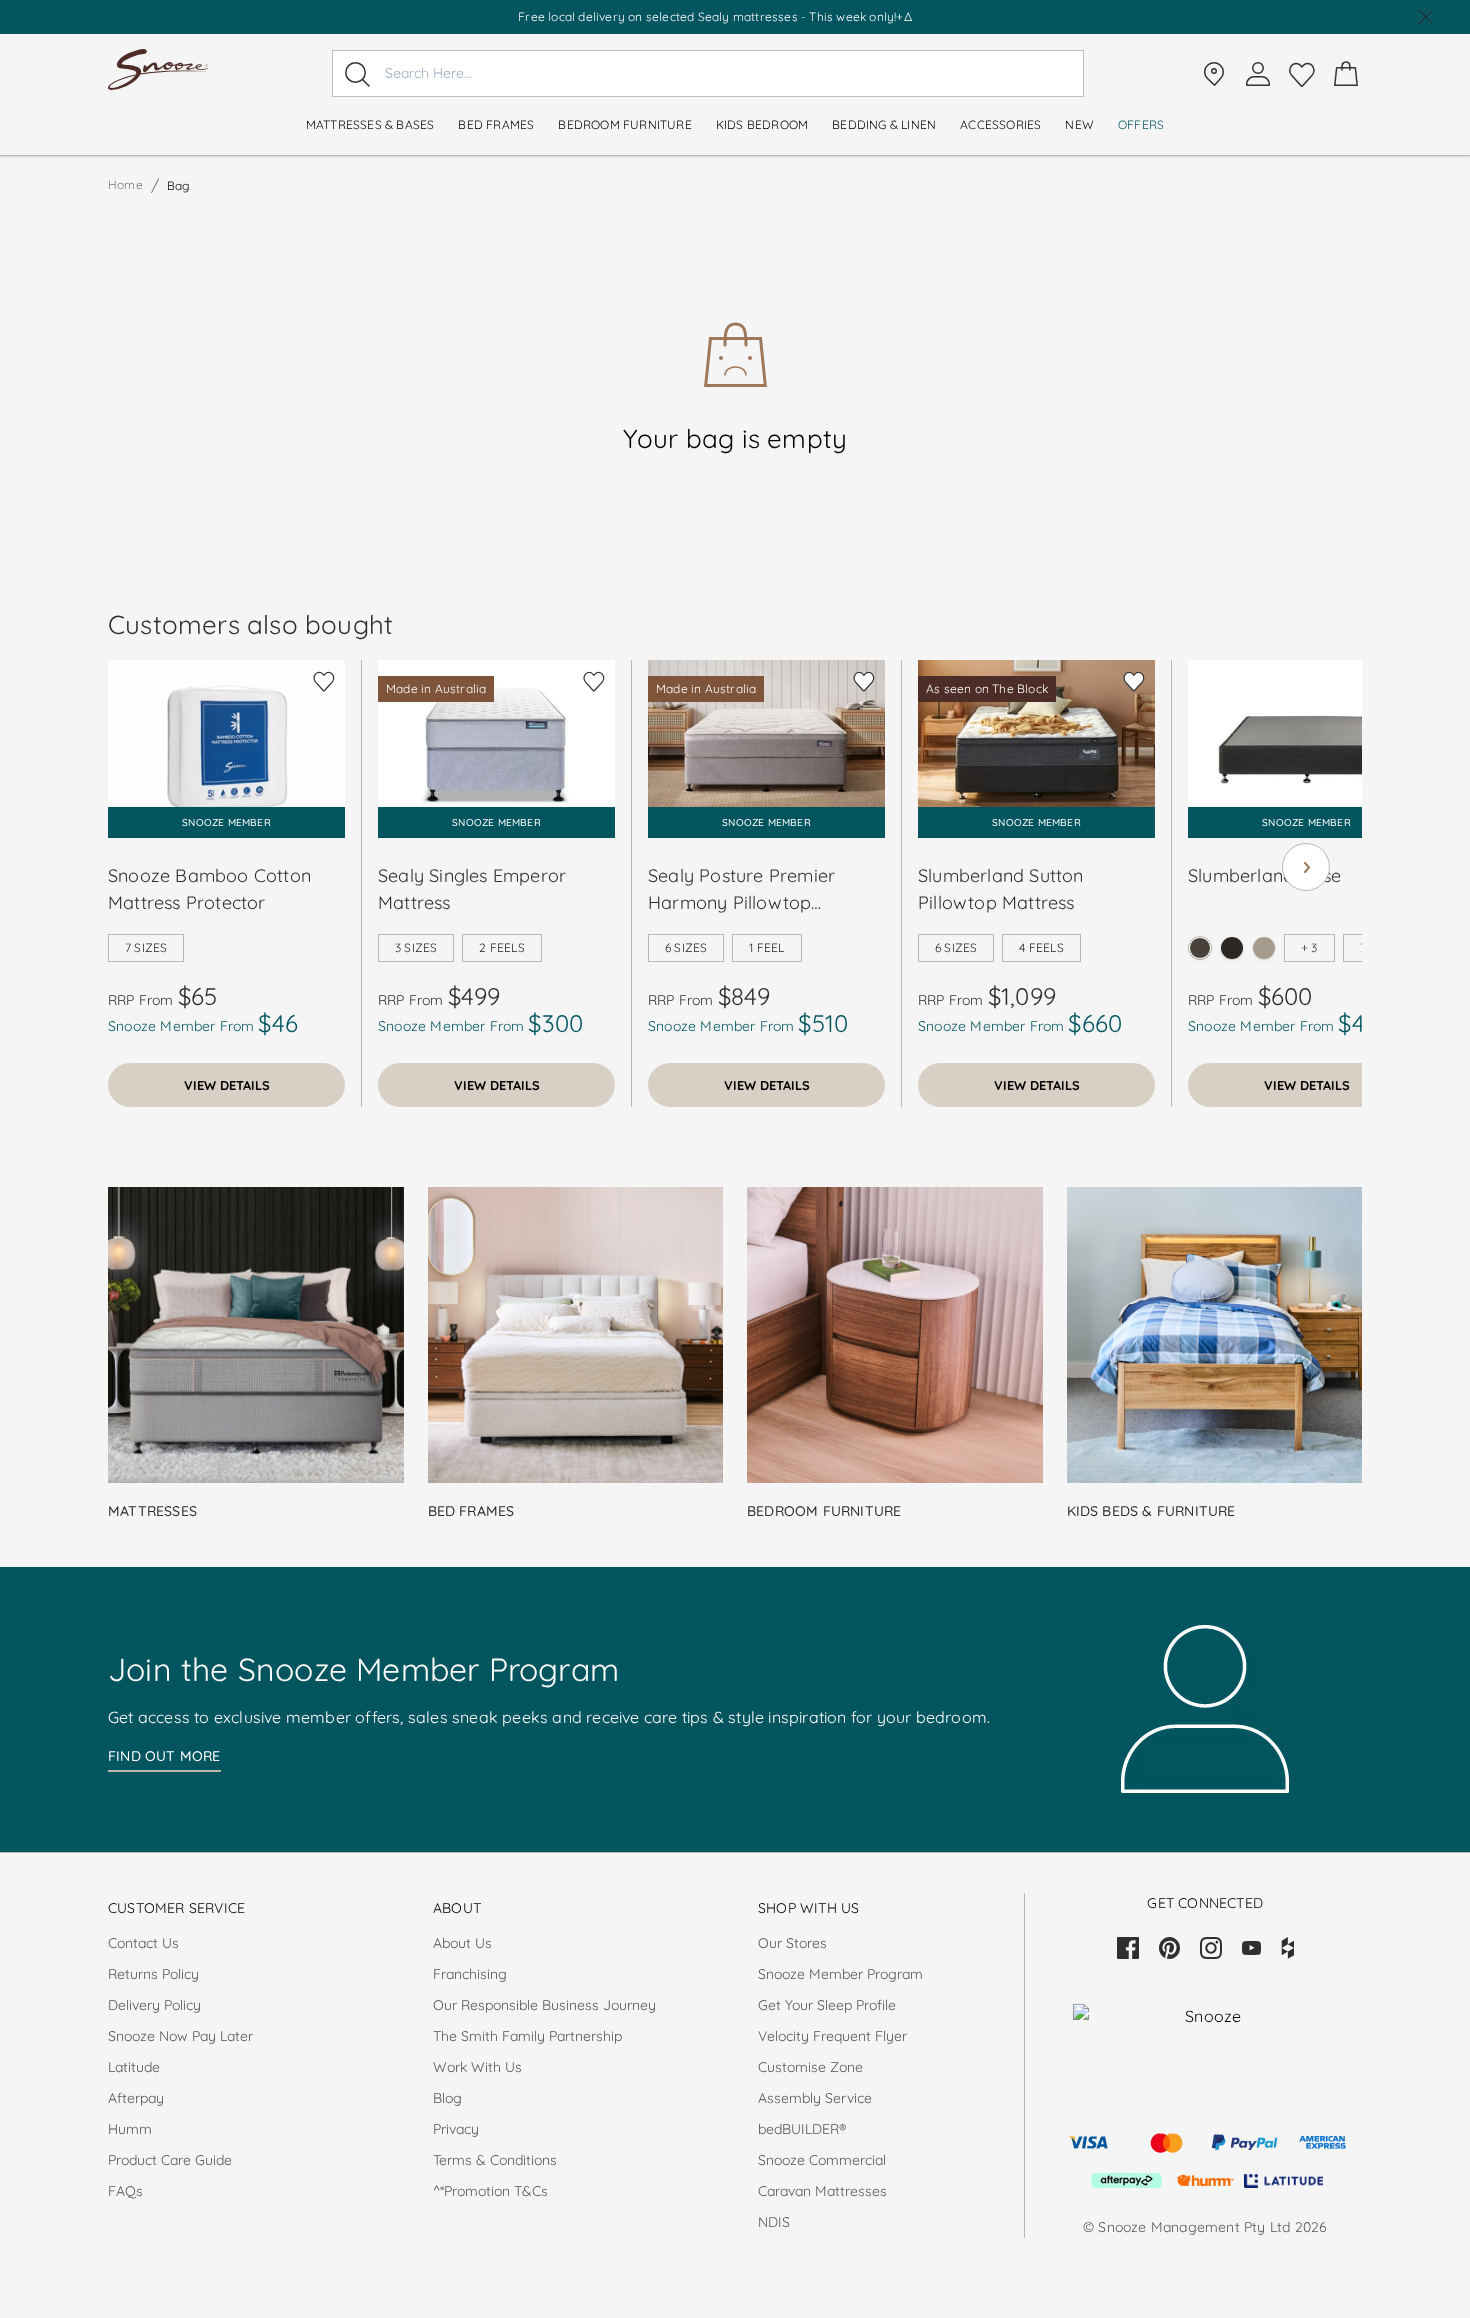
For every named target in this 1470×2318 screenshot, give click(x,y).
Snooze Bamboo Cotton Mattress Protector (209, 889)
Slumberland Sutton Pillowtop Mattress (1001, 889)
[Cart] (1346, 74)
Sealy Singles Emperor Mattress (472, 889)
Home (125, 184)
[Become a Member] (1258, 74)
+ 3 (1309, 947)
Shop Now (796, 16)
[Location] (1214, 74)
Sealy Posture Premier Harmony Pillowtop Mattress (741, 890)
